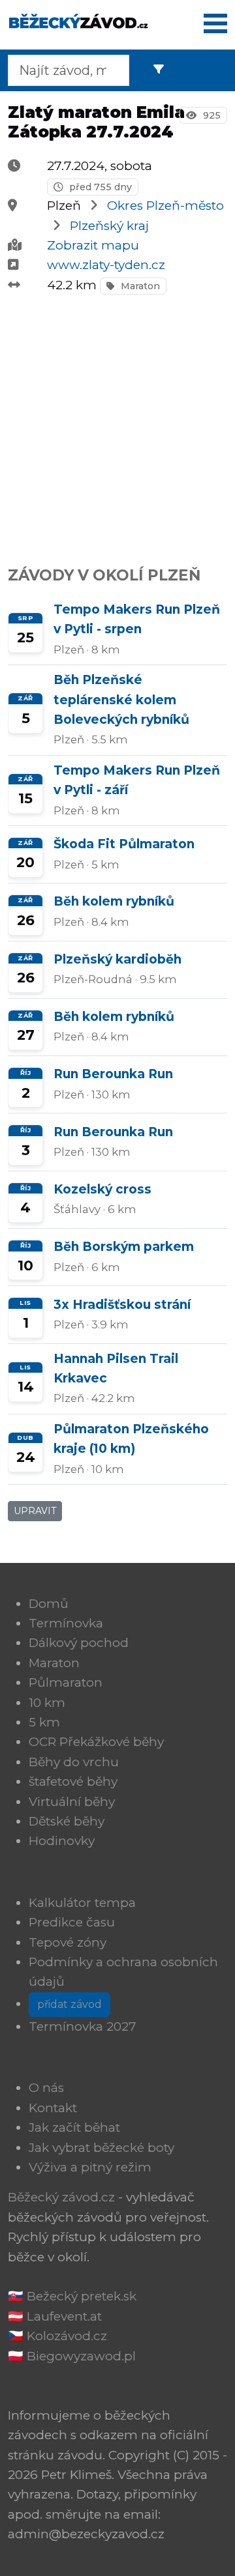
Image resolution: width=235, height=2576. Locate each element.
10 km (47, 1703)
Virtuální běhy (72, 1802)
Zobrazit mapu (93, 245)
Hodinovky (62, 1841)
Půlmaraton (66, 1682)
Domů (49, 1604)
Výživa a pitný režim (90, 2167)
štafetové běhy (73, 1782)
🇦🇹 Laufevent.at (55, 2316)
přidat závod (70, 2004)
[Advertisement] (117, 423)
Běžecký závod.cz (61, 2197)
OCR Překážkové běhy (96, 1742)
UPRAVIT (35, 1511)
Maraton (139, 286)
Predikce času (72, 1922)
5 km (44, 1722)
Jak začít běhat (74, 2127)
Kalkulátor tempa (82, 1903)
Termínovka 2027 (83, 2026)
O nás (46, 2088)
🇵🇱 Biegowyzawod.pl (72, 2356)
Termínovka (66, 1623)
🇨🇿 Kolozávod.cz (57, 2336)
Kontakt (53, 2108)
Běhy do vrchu (74, 1762)
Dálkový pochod (79, 1643)
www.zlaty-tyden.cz (106, 265)
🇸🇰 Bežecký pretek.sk (72, 2296)
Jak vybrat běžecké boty (102, 2148)
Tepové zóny (68, 1942)
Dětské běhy (67, 1821)
